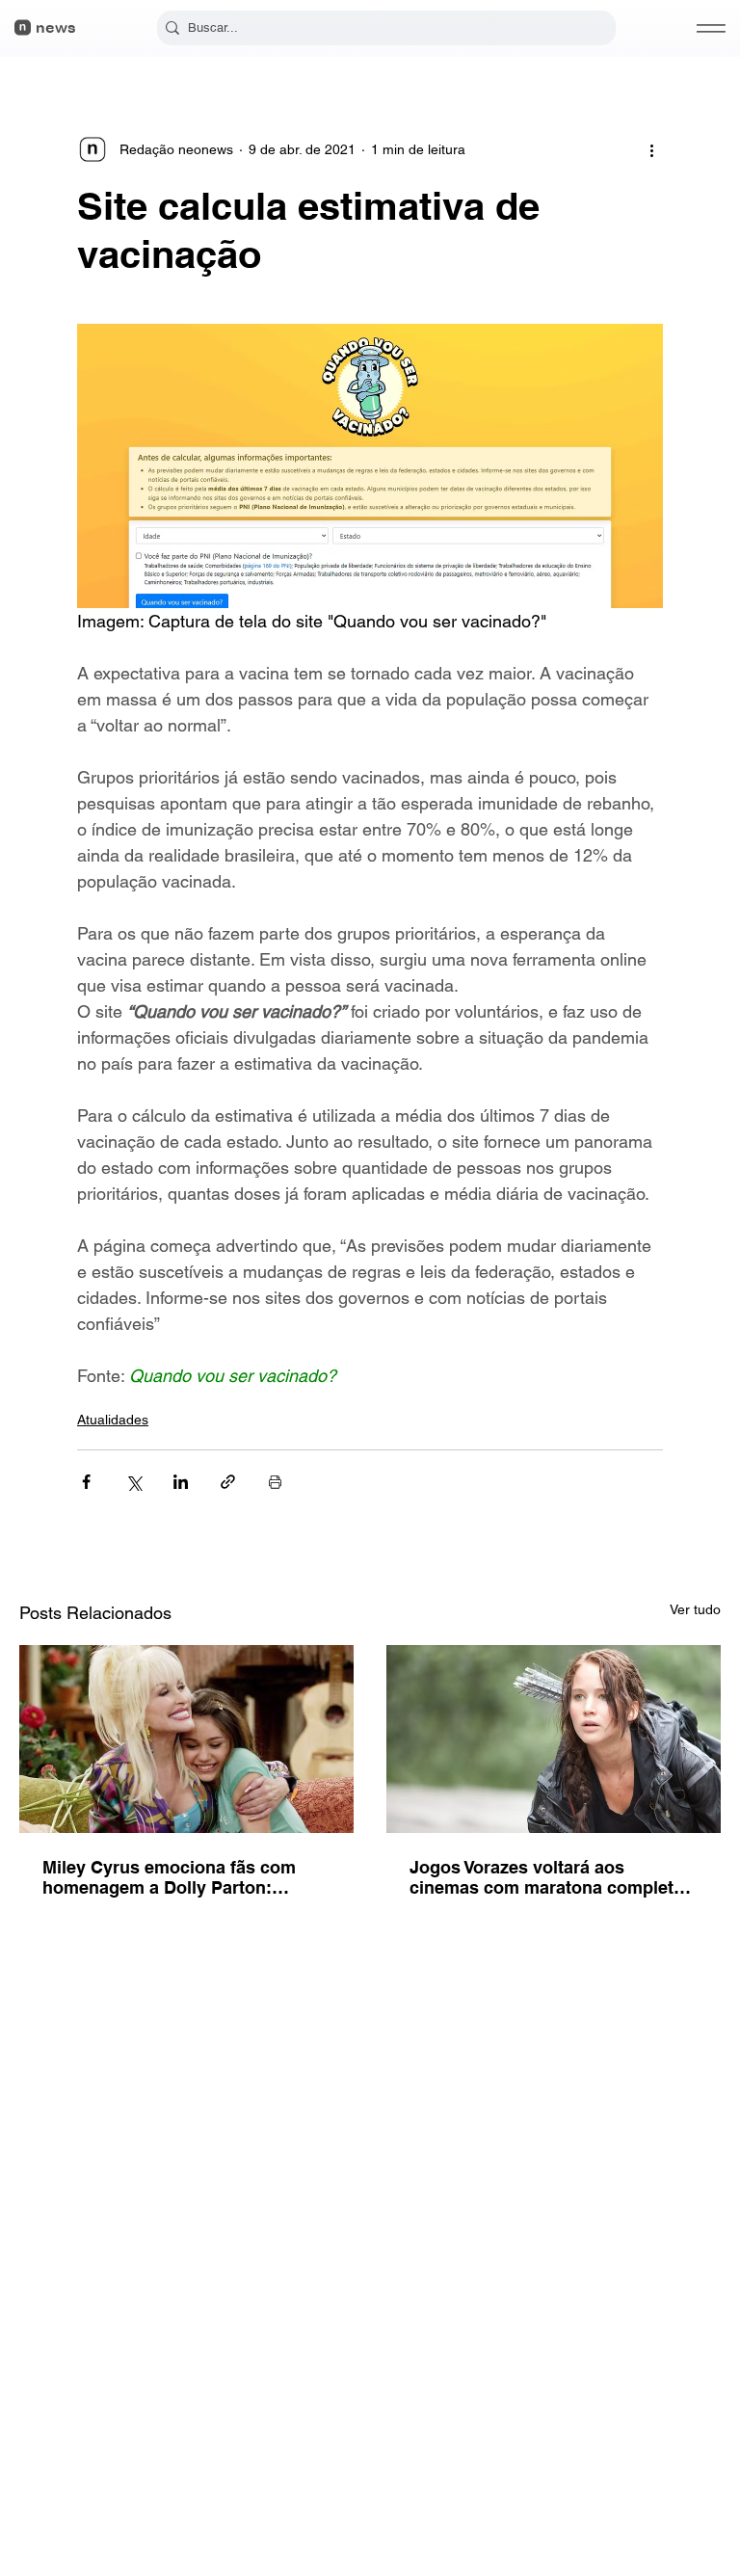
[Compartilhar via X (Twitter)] (133, 1482)
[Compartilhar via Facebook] (86, 1482)
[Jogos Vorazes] (554, 1739)
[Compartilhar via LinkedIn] (181, 1482)
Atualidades (113, 1420)
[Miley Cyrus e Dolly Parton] (186, 1739)
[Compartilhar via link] (228, 1482)
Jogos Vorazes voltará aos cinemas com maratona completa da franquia (546, 1877)
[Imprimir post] (275, 1482)
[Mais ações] (651, 149)
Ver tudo (695, 1609)
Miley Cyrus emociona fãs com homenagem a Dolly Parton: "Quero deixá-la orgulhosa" (169, 1877)
